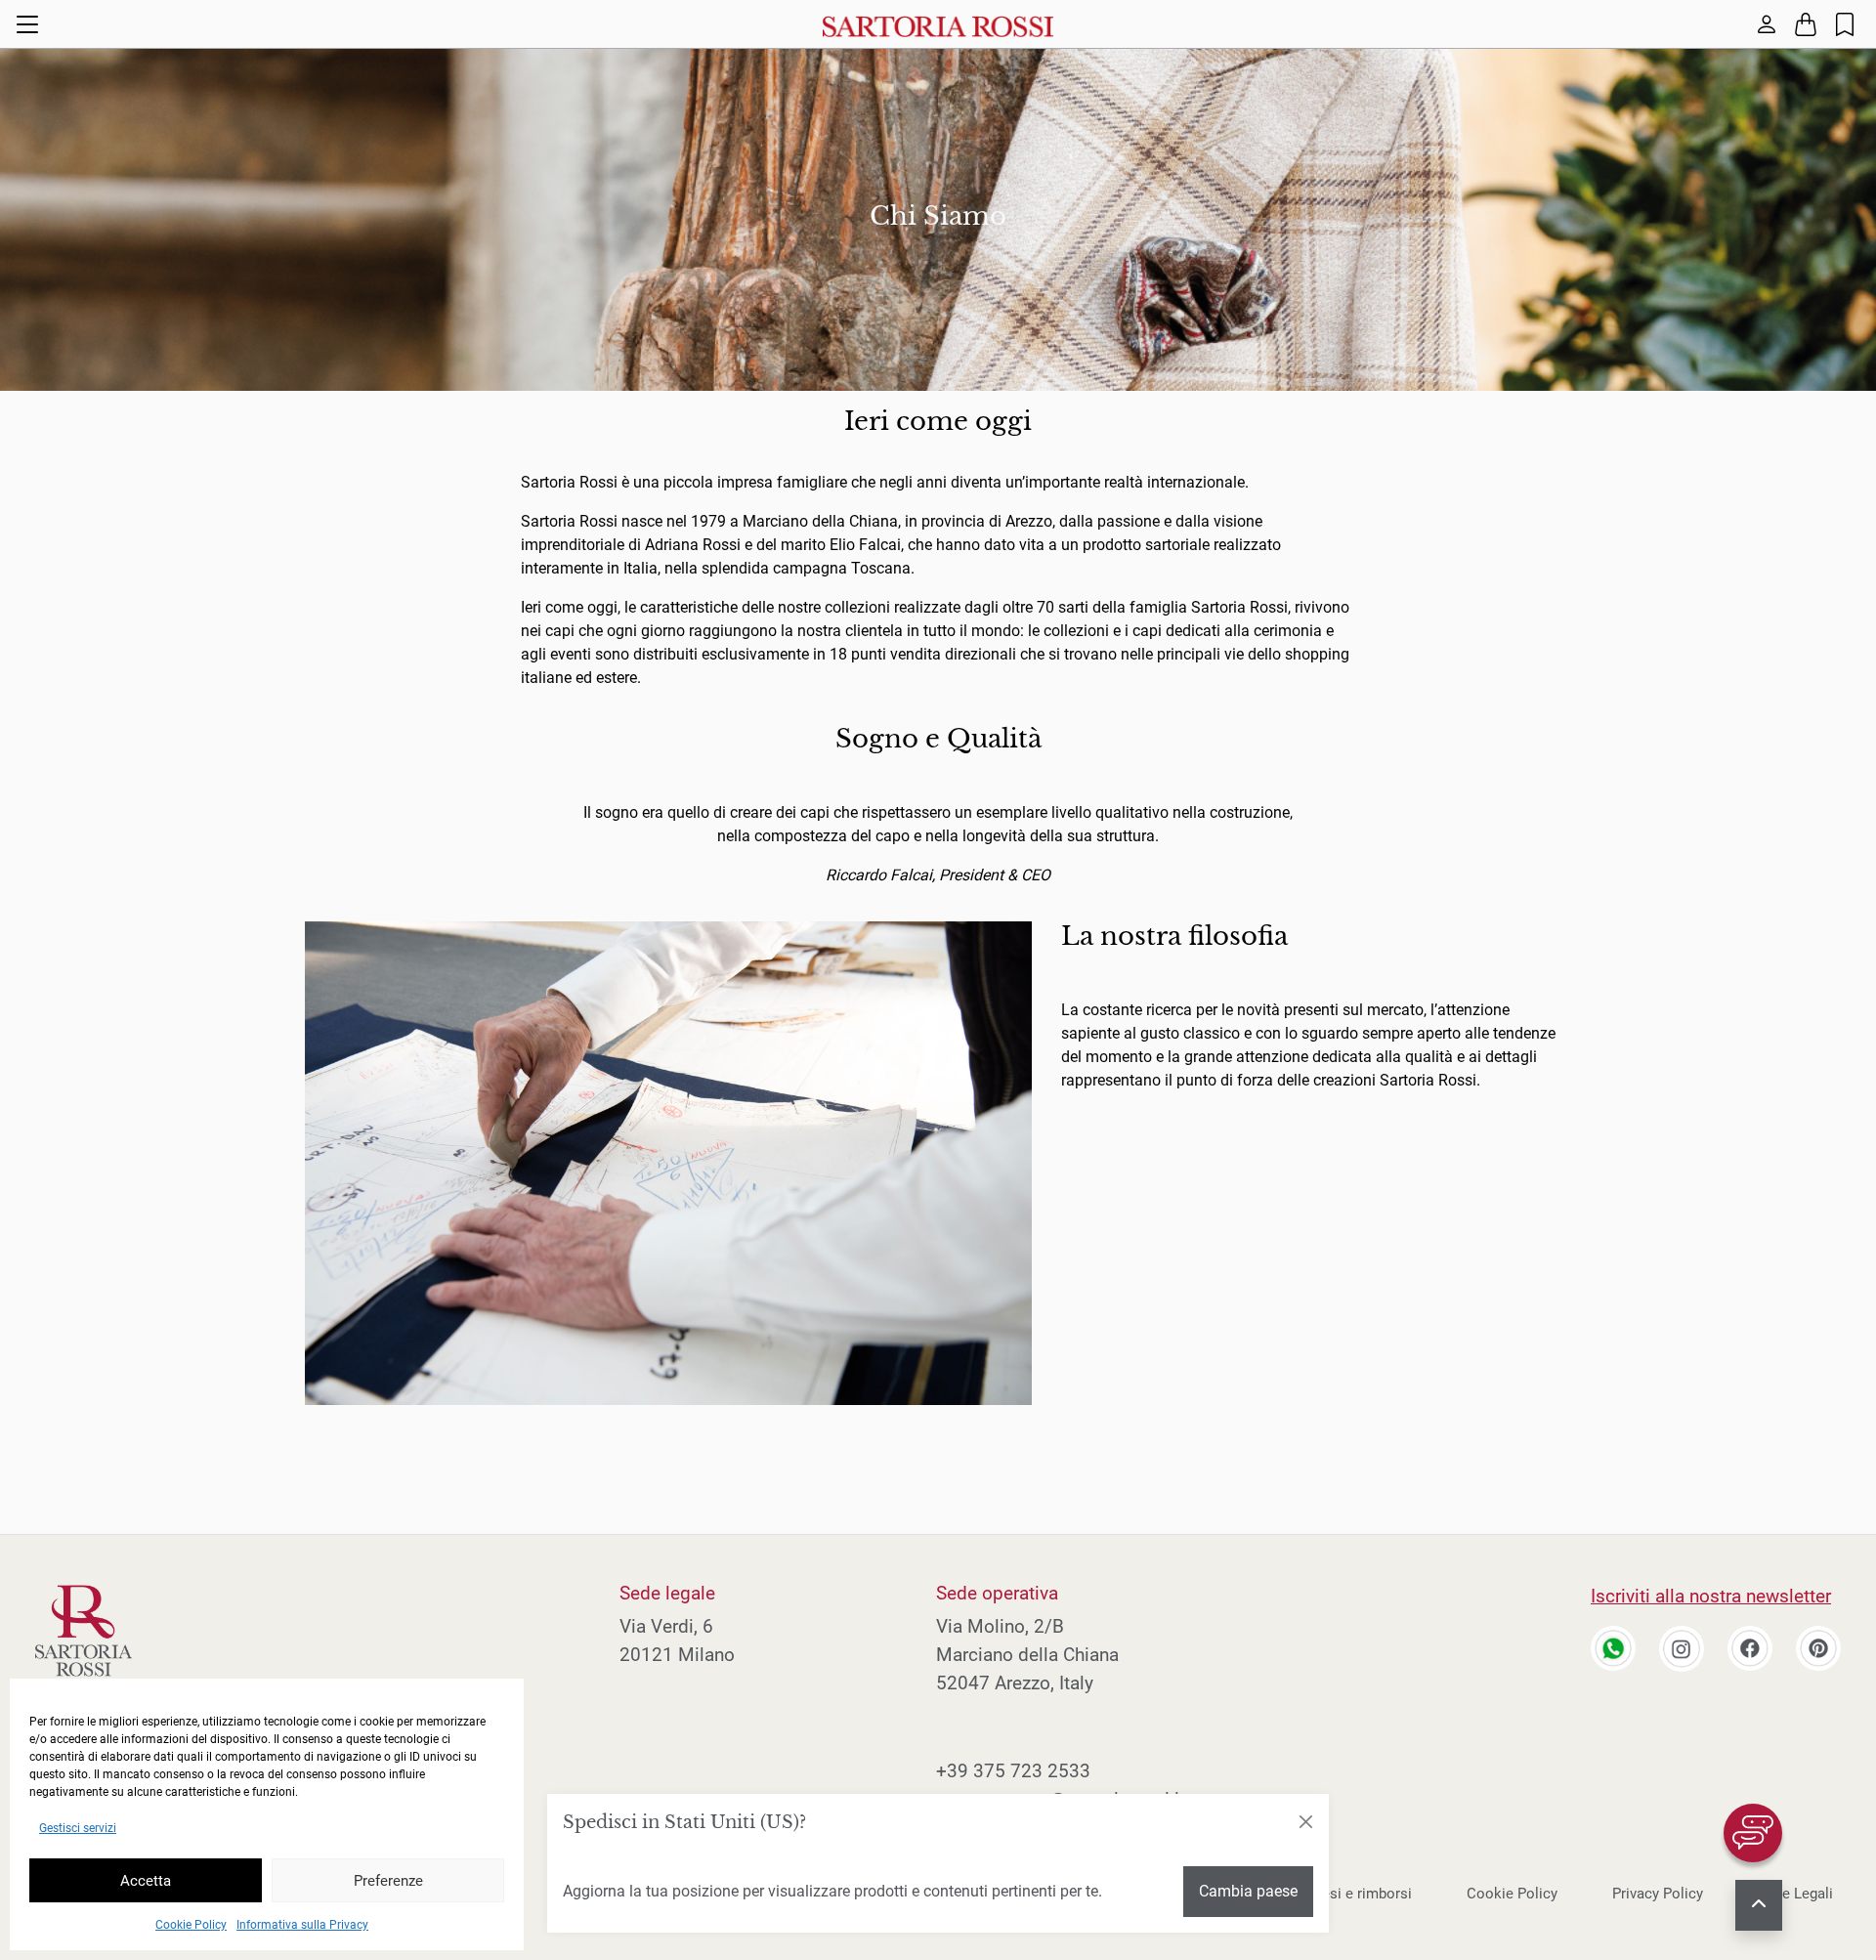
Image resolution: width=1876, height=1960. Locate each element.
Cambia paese (1248, 1891)
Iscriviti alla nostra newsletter (1711, 1596)
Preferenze (388, 1881)
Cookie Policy (191, 1925)
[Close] (1305, 1822)
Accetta (146, 1881)
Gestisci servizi (78, 1828)
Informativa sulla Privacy (302, 1925)
